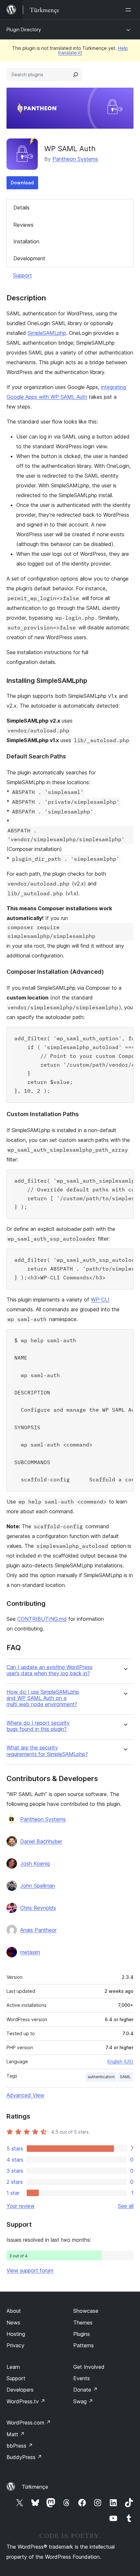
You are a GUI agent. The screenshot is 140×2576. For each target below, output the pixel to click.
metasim (30, 1952)
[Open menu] (130, 10)
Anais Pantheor (38, 1930)
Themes (83, 2323)
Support (22, 275)
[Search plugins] (76, 75)
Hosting (16, 2334)
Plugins (82, 2334)
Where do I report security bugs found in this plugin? (38, 1726)
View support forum (30, 2270)
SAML (125, 2077)
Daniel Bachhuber (41, 1841)
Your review (21, 2206)
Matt (16, 2434)
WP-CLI (100, 1300)
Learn (13, 2367)
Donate (85, 2390)
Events (82, 2378)
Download (22, 183)
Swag (83, 2401)
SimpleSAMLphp (47, 333)
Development (29, 258)
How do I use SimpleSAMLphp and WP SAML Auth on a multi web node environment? (43, 1698)
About (14, 2311)
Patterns (84, 2345)
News (13, 2323)
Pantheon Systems (75, 159)
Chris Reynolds (38, 1908)
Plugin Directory (24, 29)
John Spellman (38, 1886)
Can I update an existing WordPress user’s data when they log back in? (49, 1670)
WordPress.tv (26, 2401)
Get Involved (89, 2367)
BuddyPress (24, 2457)
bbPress (20, 2446)
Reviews (23, 225)
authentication (101, 2077)
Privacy (15, 2345)
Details (21, 208)
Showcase (86, 2311)
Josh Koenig (35, 1864)
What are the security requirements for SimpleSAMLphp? (47, 1751)
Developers (20, 2390)
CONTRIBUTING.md (42, 1619)
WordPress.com (29, 2423)
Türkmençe (35, 2487)
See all (126, 2206)
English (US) (120, 2061)
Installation (26, 241)
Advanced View (25, 2095)
